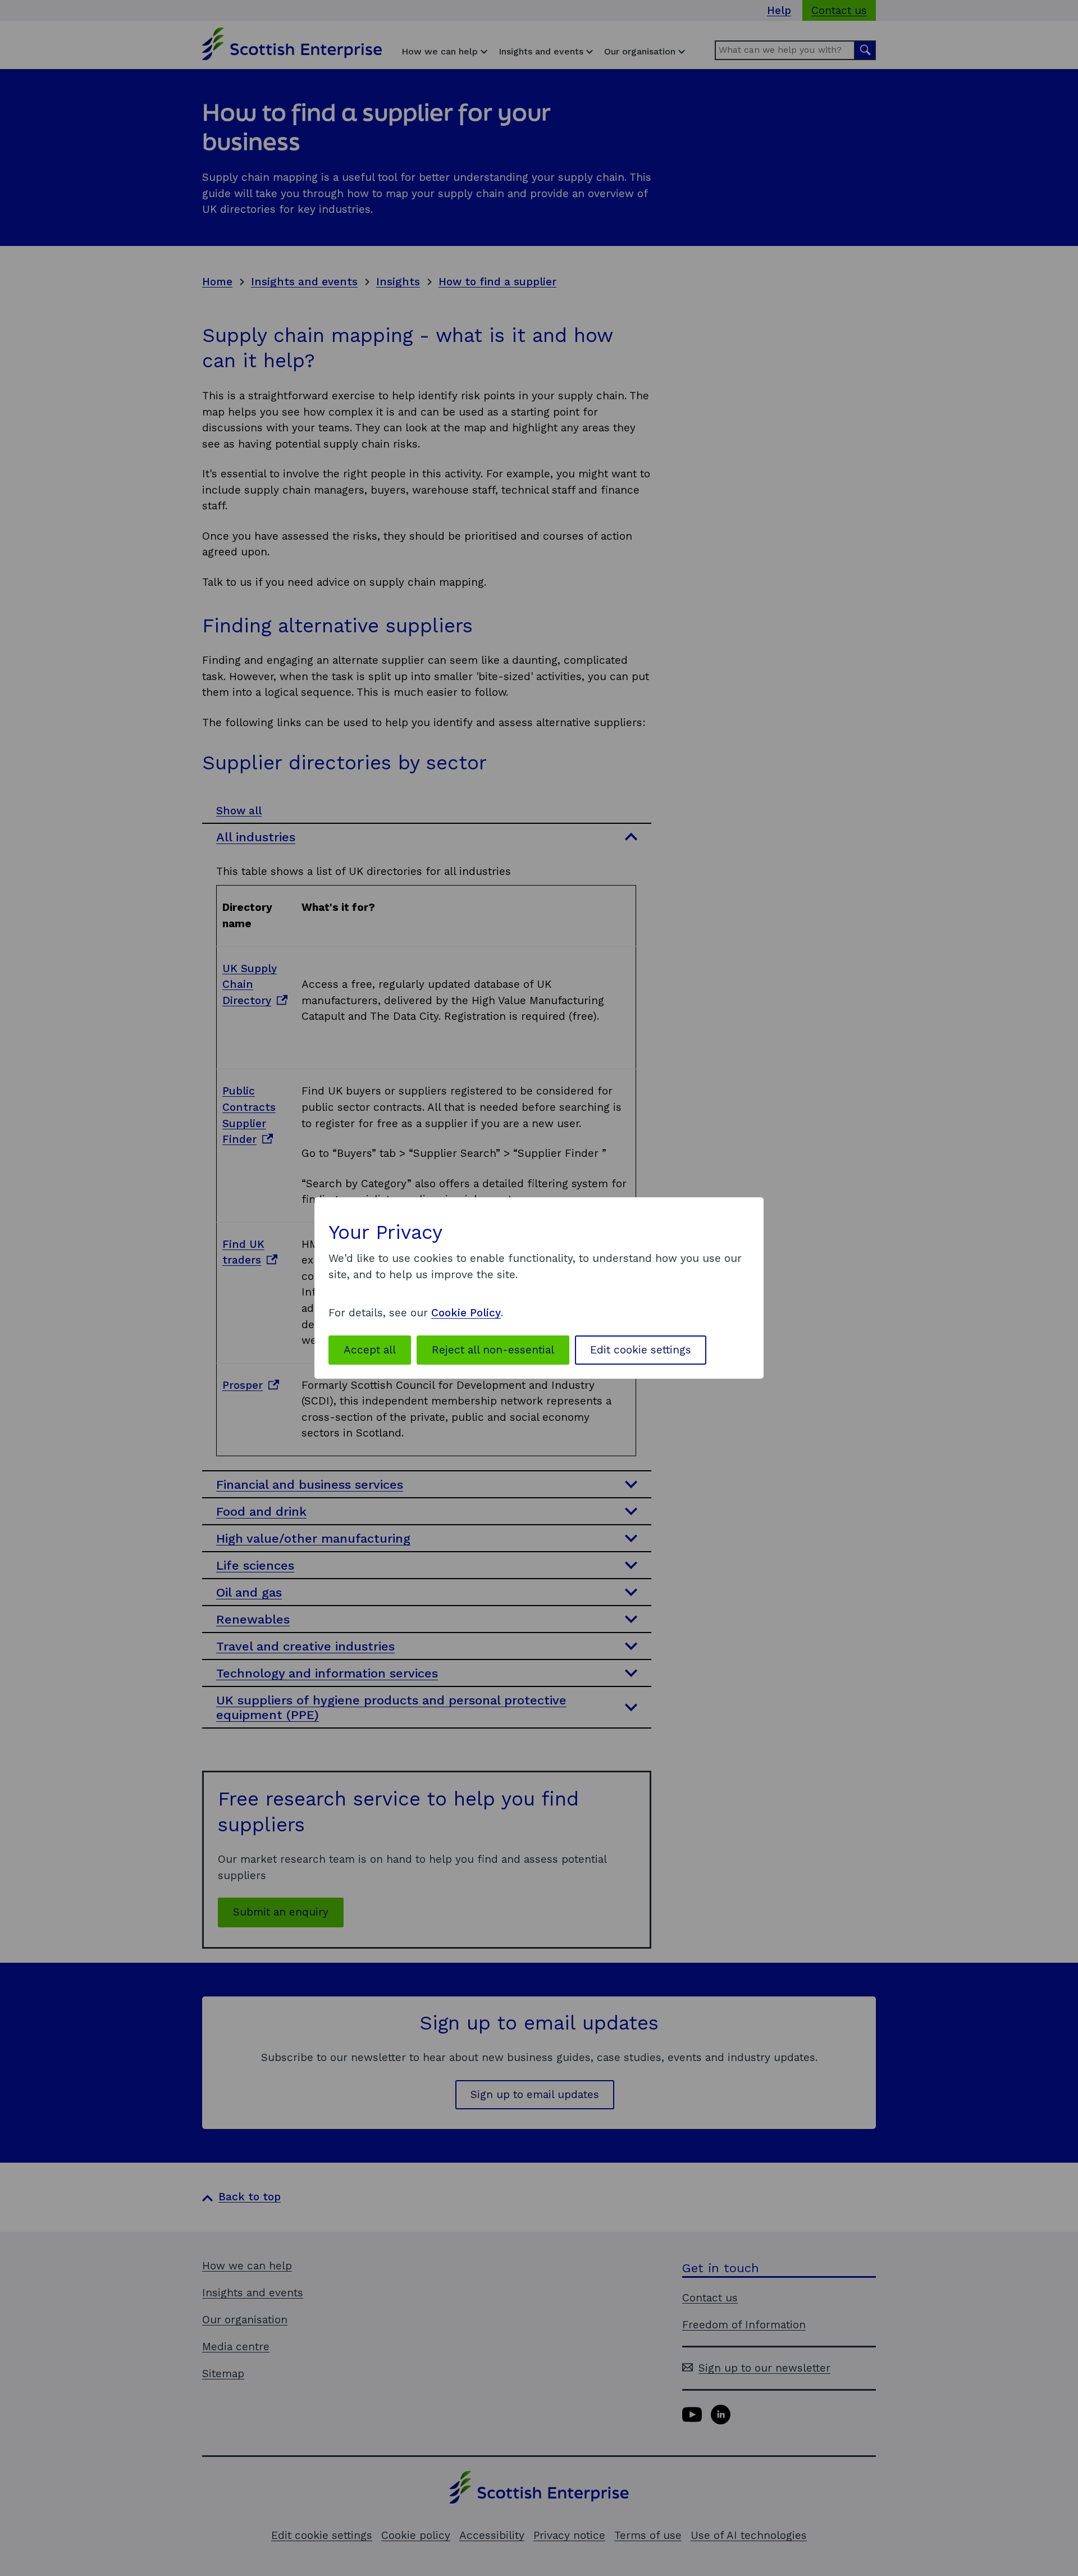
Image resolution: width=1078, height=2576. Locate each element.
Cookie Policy (466, 1313)
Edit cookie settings (641, 1350)
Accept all (370, 1350)
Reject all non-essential (493, 1350)
